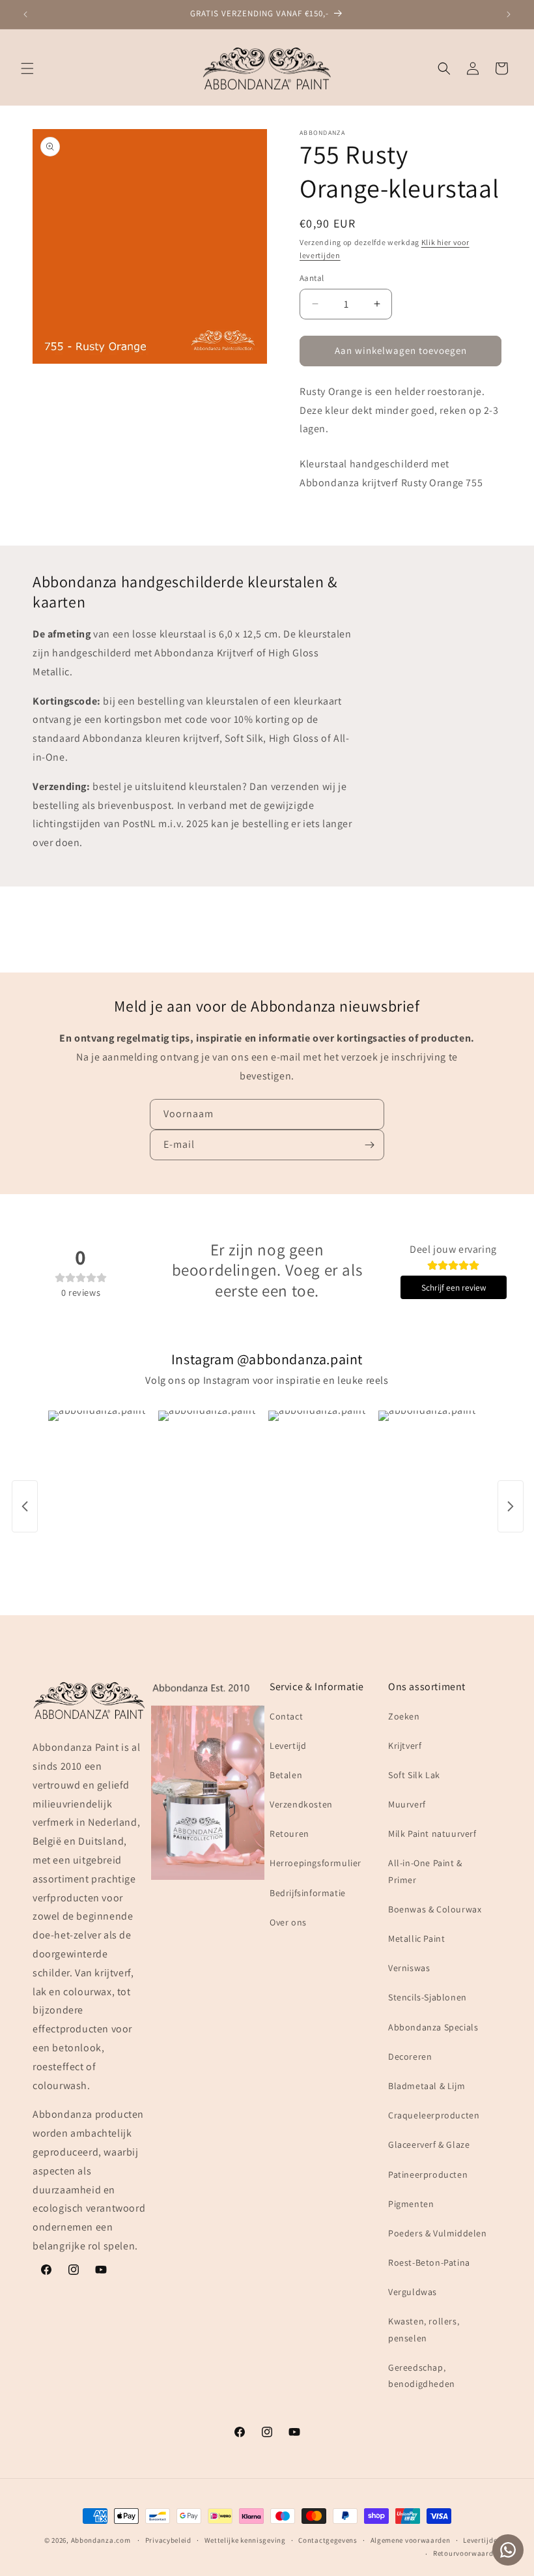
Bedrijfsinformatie (308, 1893)
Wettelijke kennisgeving (245, 2540)
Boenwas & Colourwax (435, 1909)
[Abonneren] (369, 1145)
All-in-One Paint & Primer (425, 1871)
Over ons (288, 1922)
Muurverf (407, 1804)
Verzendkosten (301, 1804)
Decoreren (410, 2056)
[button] (27, 68)
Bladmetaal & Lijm (427, 2086)
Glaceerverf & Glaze (429, 2144)
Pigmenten (411, 2204)
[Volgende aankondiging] (509, 14)
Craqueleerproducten (434, 2115)
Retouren (289, 1834)
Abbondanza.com (101, 2540)
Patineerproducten (428, 2174)
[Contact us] (508, 2550)
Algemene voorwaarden (411, 2540)
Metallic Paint (416, 1939)
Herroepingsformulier (316, 1863)
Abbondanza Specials (433, 2027)
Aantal (312, 278)
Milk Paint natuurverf (432, 1834)
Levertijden (482, 2540)
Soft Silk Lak (414, 1775)
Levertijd (288, 1746)
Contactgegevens (328, 2540)
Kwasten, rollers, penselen (424, 2329)
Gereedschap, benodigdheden (422, 2376)
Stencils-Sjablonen (428, 1997)
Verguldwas (413, 2292)
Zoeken (404, 1716)
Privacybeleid (168, 2540)
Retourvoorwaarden (467, 2553)
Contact (286, 1716)
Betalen (286, 1775)
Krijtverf (405, 1746)
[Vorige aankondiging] (25, 14)
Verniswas (409, 1968)
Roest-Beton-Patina (429, 2262)
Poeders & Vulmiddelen (438, 2233)
